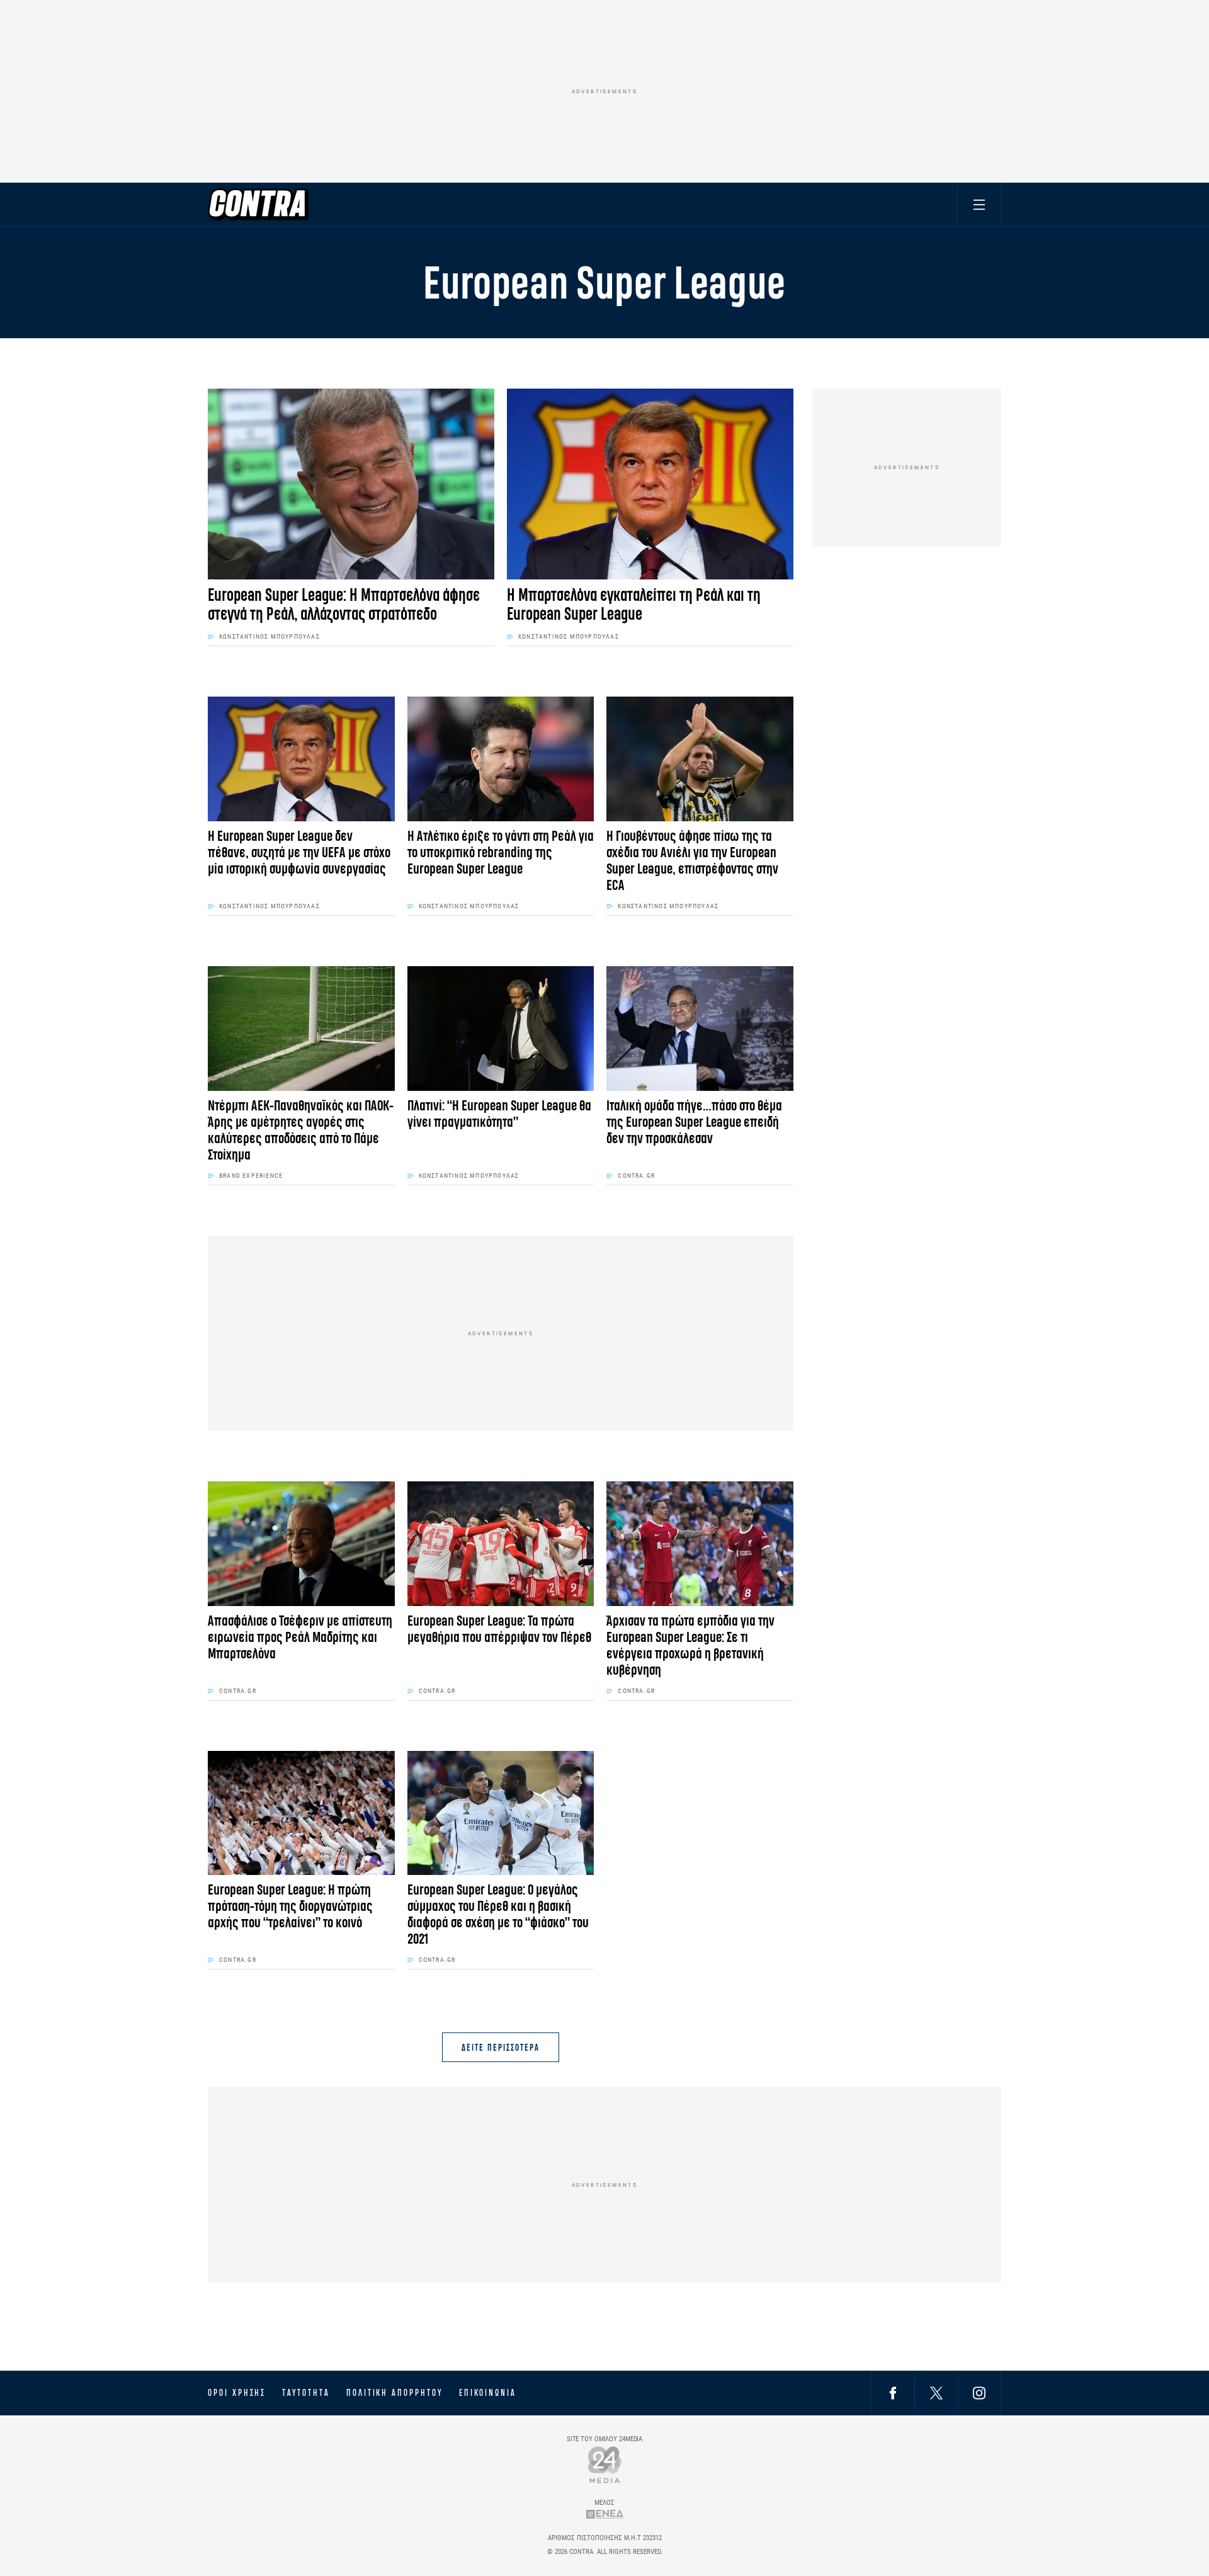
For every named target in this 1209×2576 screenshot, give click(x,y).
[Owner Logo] (605, 2464)
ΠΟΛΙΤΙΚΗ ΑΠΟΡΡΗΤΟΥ (394, 2393)
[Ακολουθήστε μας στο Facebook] (893, 2392)
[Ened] (605, 2514)
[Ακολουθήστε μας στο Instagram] (979, 2392)
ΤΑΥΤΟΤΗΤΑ (306, 2393)
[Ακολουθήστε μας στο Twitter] (936, 2392)
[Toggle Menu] (979, 204)
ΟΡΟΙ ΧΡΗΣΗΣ (237, 2393)
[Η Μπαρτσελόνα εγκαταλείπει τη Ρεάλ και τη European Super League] (650, 484)
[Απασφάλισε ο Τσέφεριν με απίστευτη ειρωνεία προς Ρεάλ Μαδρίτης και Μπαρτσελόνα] (301, 1544)
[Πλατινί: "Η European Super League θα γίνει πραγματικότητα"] (501, 1029)
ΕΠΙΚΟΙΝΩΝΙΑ (488, 2393)
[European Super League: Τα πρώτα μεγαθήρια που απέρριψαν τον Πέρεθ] (501, 1544)
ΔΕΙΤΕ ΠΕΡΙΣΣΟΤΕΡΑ (500, 2047)
